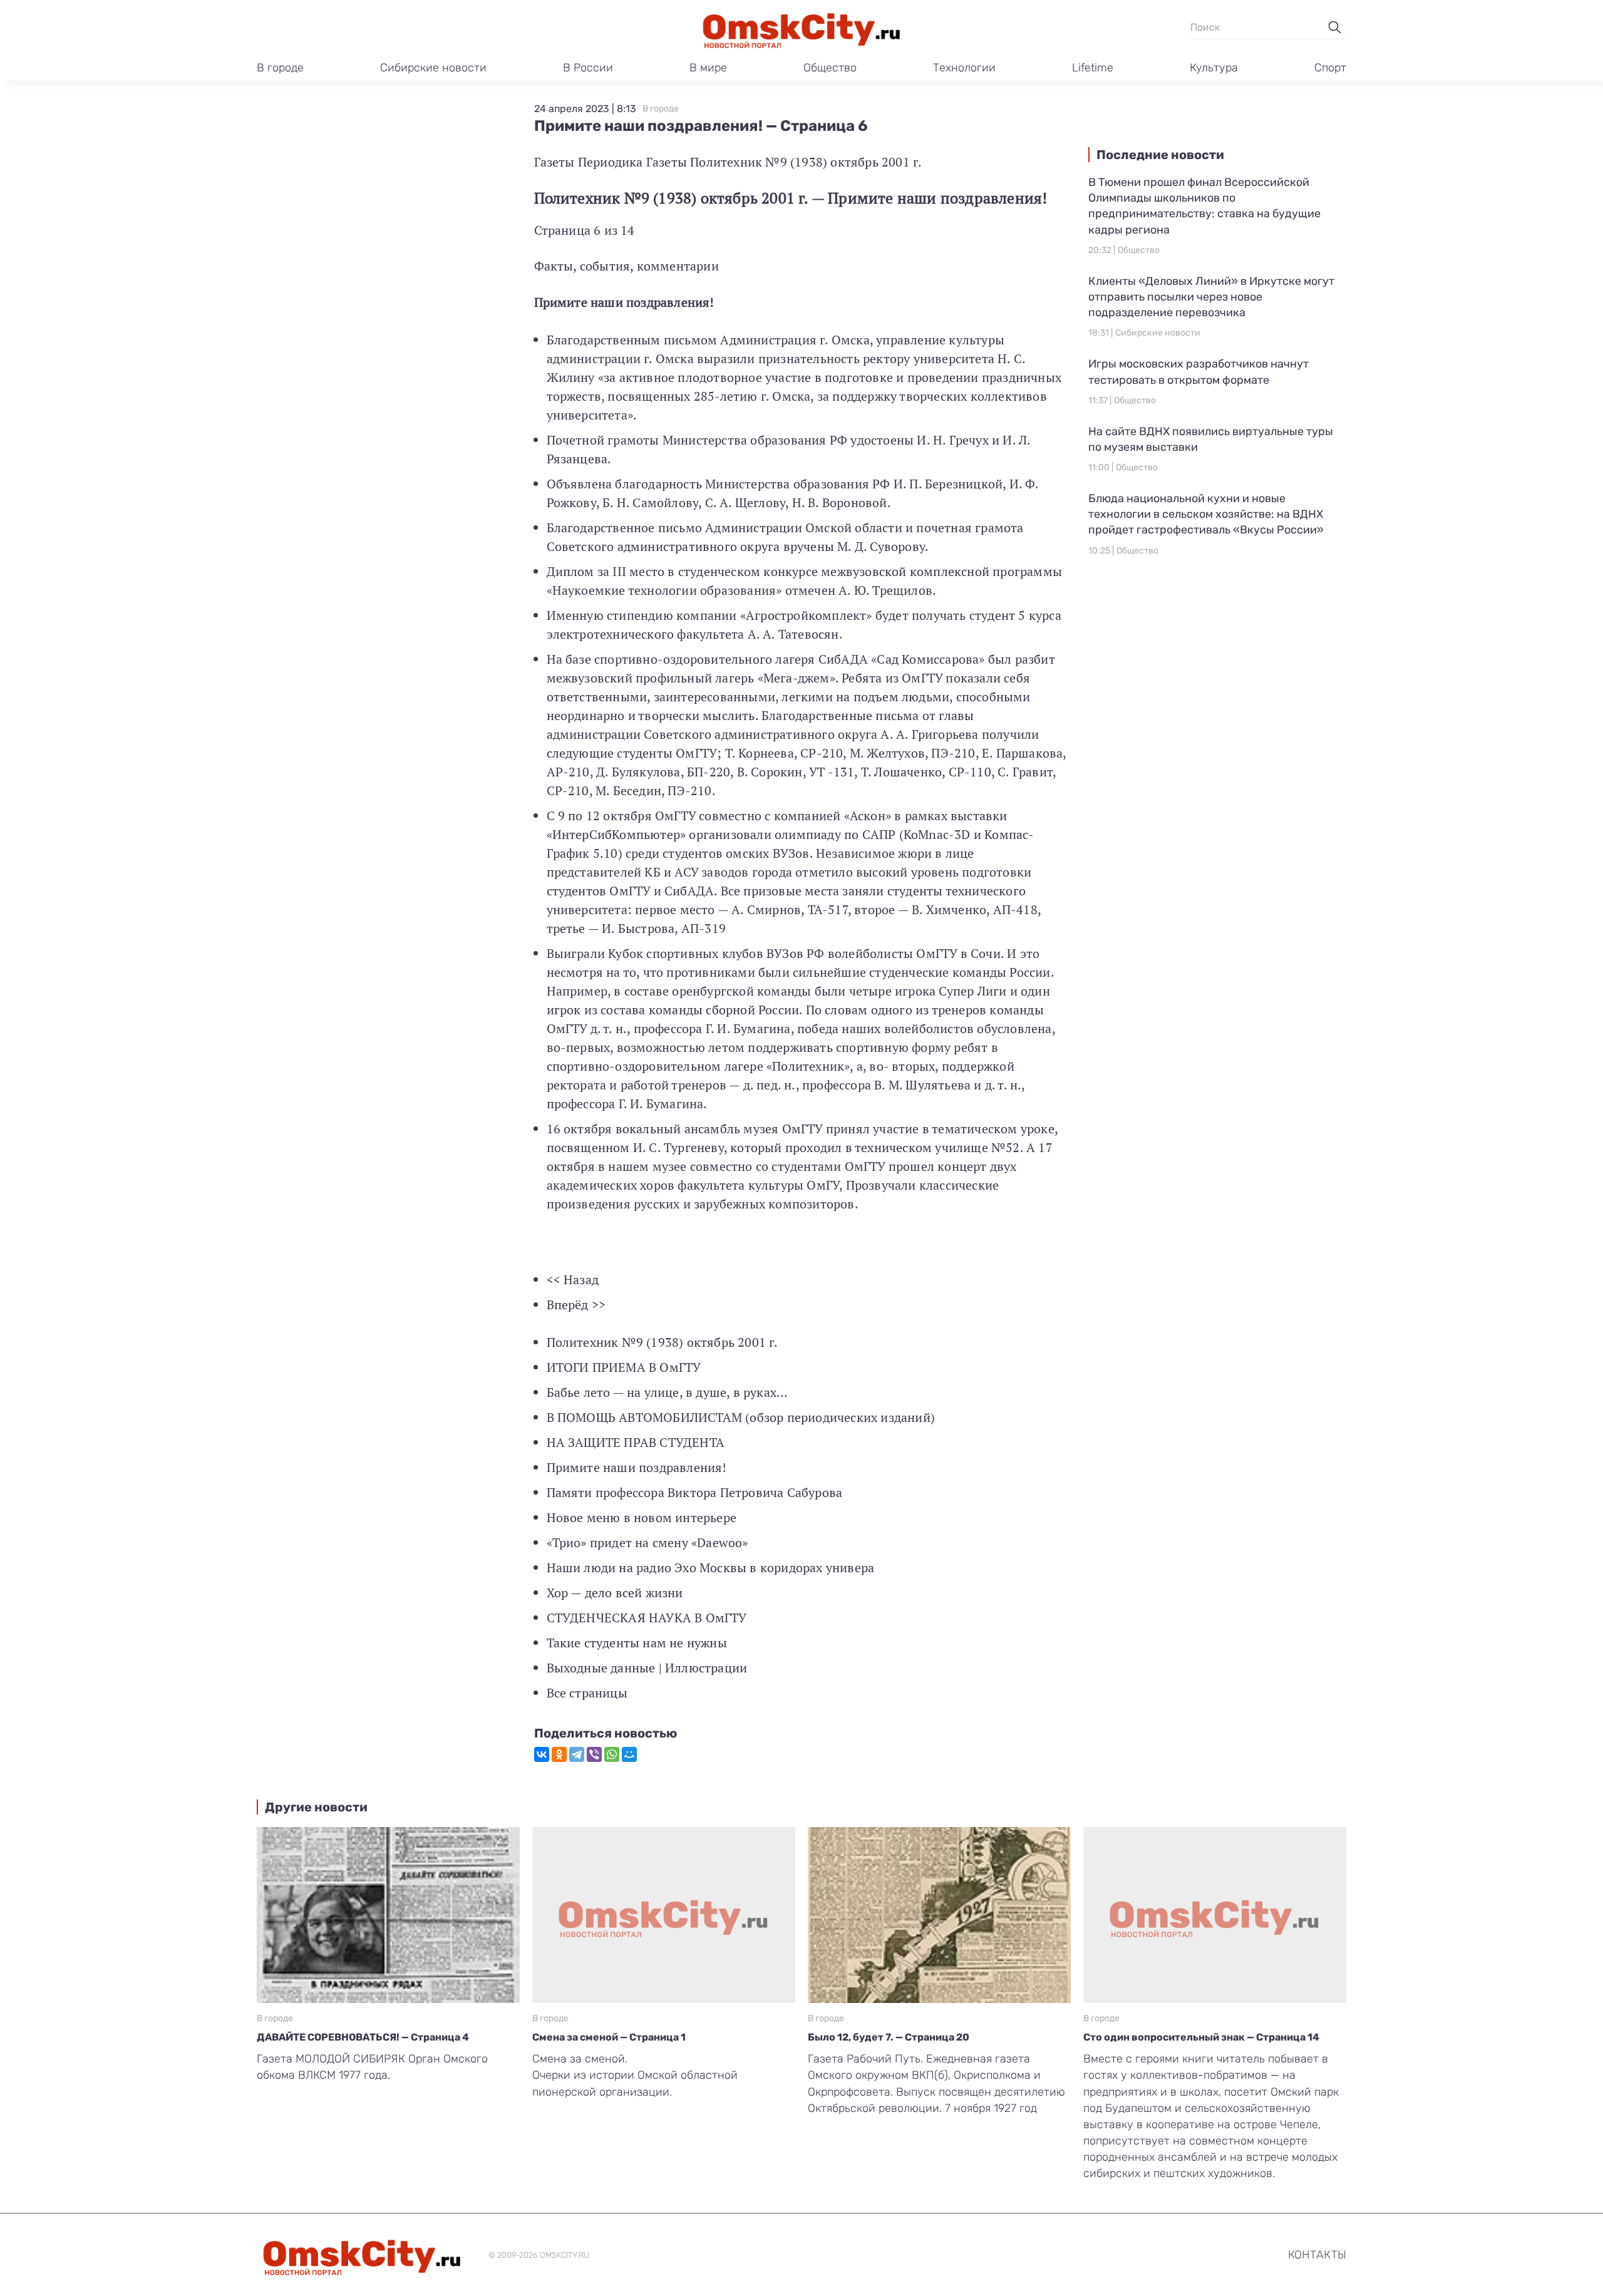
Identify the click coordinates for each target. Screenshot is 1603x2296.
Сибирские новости (433, 68)
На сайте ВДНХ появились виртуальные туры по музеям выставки (1211, 439)
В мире (708, 68)
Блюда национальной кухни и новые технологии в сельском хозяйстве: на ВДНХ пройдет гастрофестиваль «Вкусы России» (1206, 514)
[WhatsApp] (612, 1754)
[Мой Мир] (629, 1754)
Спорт (1330, 68)
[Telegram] (577, 1754)
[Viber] (594, 1754)
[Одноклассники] (559, 1754)
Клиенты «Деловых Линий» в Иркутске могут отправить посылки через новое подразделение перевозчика (1211, 297)
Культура (1214, 68)
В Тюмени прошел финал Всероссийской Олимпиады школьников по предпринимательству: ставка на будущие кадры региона (1204, 206)
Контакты (1317, 2255)
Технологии (964, 68)
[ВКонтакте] (542, 1754)
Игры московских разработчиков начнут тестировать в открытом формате (1198, 372)
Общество (830, 68)
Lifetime (1093, 68)
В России (588, 68)
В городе (280, 68)
